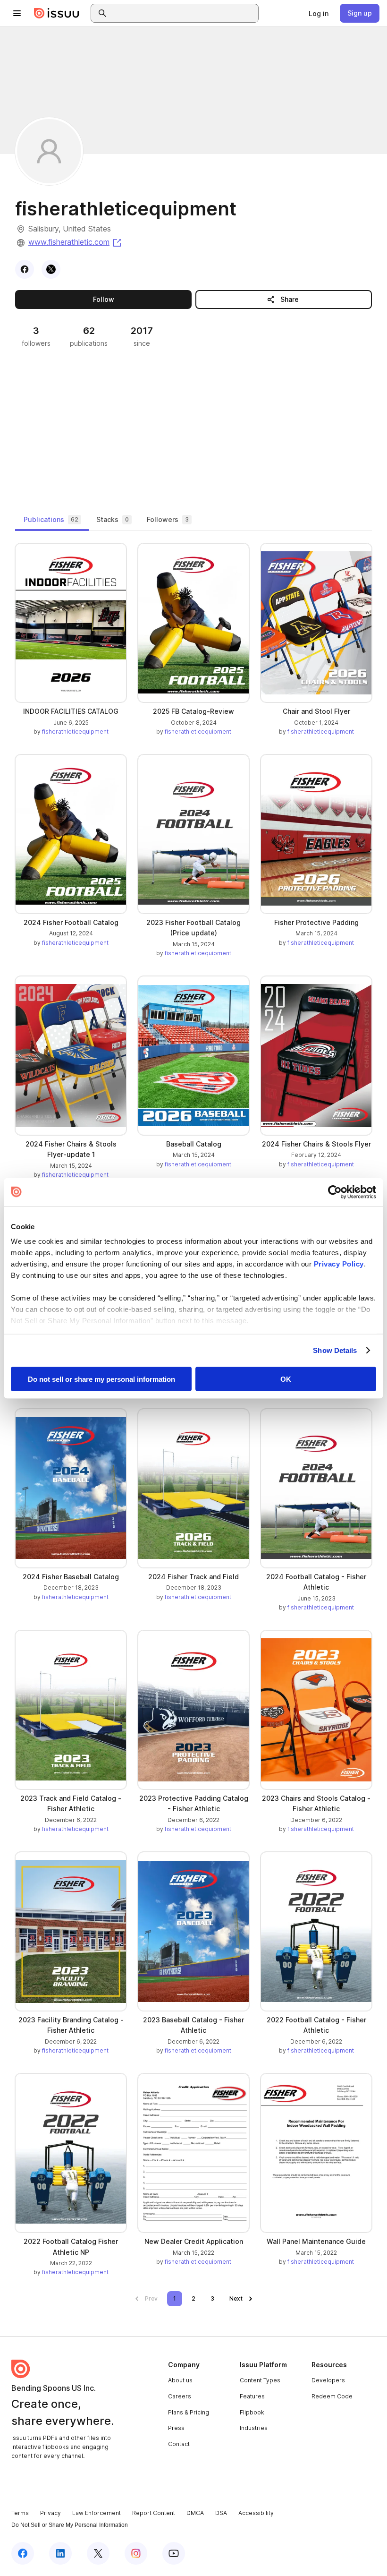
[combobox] (183, 13)
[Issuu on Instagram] (136, 2553)
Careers (180, 2396)
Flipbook (252, 2412)
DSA (221, 2513)
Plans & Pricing (189, 2412)
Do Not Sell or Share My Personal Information (70, 2525)
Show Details (335, 1350)
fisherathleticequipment (75, 732)
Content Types (260, 2380)
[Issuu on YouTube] (174, 2553)
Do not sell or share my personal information (101, 1379)
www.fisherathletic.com (76, 242)
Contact (179, 2444)
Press (176, 2428)
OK (286, 1379)
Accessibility (256, 2513)
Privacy (50, 2513)
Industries (254, 2428)
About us (180, 2380)
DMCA (195, 2513)
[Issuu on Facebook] (23, 2553)
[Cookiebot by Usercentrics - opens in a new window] (335, 1192)
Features (252, 2396)
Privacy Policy (339, 1264)
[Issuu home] (57, 13)
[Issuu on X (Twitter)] (98, 2553)
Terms (20, 2513)
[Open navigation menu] (17, 13)
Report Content (154, 2513)
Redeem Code (332, 2396)
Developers (328, 2380)
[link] (319, 13)
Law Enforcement (97, 2513)
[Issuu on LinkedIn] (60, 2553)
